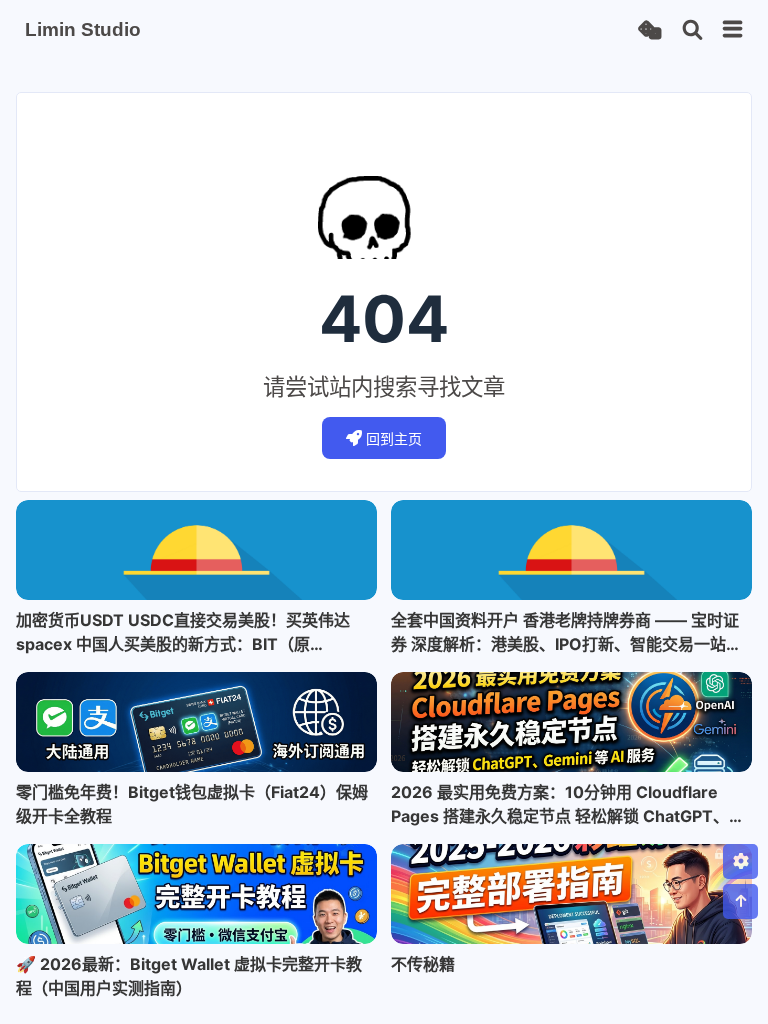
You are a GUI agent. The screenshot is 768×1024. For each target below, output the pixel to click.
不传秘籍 (423, 964)
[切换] (733, 30)
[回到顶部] (740, 901)
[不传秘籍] (571, 894)
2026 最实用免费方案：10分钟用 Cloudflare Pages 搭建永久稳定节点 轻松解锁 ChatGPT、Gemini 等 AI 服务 (560, 805)
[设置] (740, 861)
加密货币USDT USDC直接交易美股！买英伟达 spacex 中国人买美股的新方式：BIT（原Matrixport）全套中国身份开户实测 (183, 633)
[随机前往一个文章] (649, 30)
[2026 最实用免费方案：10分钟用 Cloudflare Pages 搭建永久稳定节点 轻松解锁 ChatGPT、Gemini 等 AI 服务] (571, 722)
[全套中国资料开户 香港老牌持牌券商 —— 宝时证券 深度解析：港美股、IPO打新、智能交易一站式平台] (571, 550)
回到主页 (394, 438)
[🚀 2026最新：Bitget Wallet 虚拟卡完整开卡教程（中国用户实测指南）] (196, 894)
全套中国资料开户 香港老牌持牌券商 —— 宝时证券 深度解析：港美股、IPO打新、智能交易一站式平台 (566, 633)
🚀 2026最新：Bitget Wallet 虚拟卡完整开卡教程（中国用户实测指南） (189, 976)
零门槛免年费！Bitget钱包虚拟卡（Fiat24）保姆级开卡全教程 (192, 804)
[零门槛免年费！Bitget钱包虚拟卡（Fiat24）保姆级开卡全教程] (196, 722)
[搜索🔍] (692, 30)
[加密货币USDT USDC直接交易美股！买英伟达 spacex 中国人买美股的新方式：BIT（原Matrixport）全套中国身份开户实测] (196, 550)
